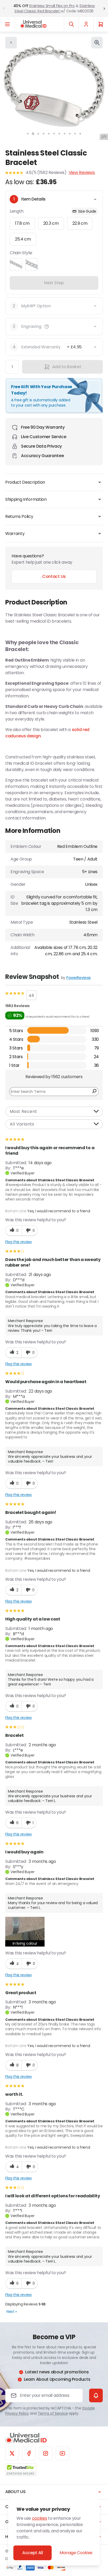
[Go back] (11, 43)
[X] (12, 2453)
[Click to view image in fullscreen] (97, 43)
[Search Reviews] (94, 1092)
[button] (47, 327)
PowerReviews (79, 978)
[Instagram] (46, 2453)
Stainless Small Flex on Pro (52, 6)
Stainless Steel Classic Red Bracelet (55, 8)
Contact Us (54, 576)
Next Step (54, 283)
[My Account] (86, 24)
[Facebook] (29, 2453)
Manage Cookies (76, 2553)
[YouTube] (62, 2453)
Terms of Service (53, 2413)
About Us (15, 2492)
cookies (40, 2518)
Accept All (33, 2553)
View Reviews (82, 172)
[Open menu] (7, 24)
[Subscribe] (96, 2395)
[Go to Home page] (33, 24)
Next (12, 2312)
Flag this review (18, 1242)
